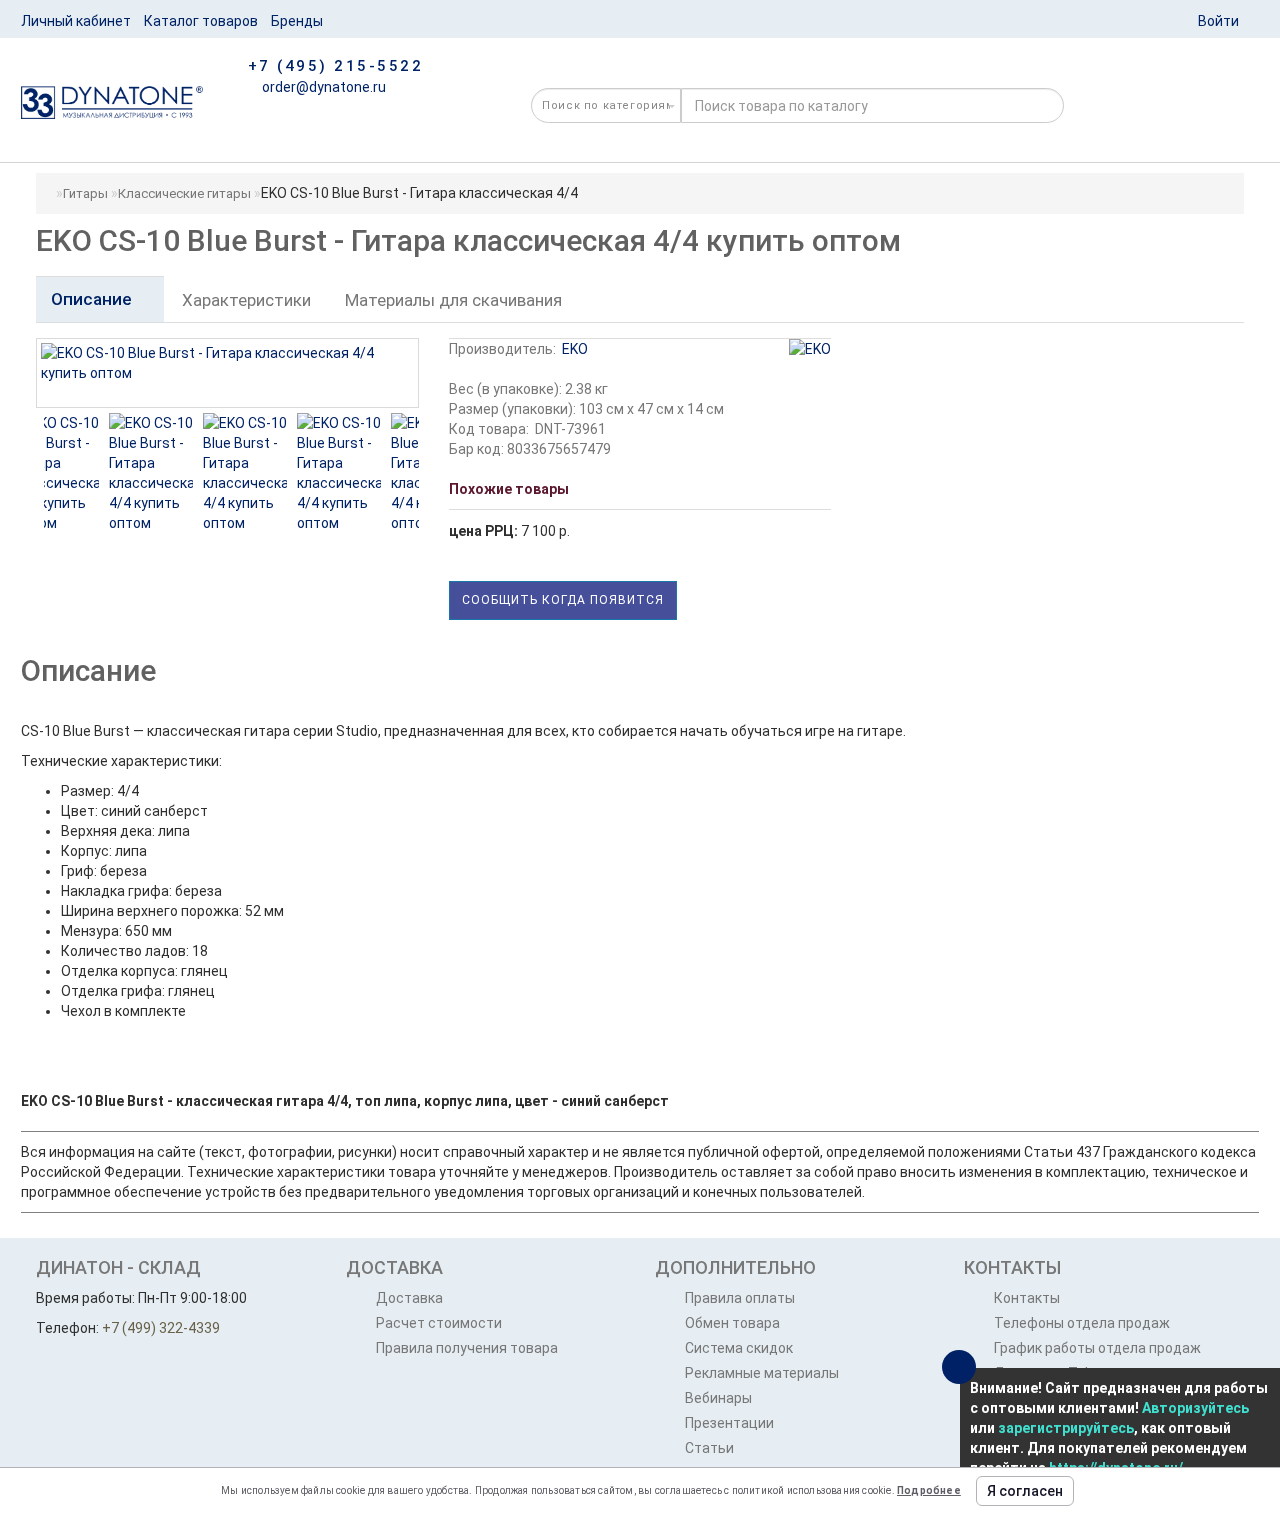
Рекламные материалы (762, 1373)
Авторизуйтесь (1195, 1408)
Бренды (297, 21)
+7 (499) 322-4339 (161, 1328)
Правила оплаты (740, 1298)
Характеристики (246, 300)
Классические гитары (184, 193)
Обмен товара (732, 1323)
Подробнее (929, 1490)
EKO (575, 349)
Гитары (85, 193)
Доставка (409, 1298)
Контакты (1027, 1298)
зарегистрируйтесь (1066, 1428)
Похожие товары (509, 489)
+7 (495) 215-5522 (336, 66)
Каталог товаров (201, 21)
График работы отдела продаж (1097, 1348)
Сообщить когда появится (563, 600)
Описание (93, 299)
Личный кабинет (76, 21)
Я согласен (1025, 1491)
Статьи (709, 1448)
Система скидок (739, 1348)
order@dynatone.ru (322, 87)
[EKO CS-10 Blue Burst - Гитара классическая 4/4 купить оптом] (105, 473)
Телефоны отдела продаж (1082, 1323)
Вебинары (718, 1398)
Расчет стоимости (439, 1323)
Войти (1218, 21)
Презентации (729, 1423)
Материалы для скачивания (453, 300)
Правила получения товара (467, 1348)
